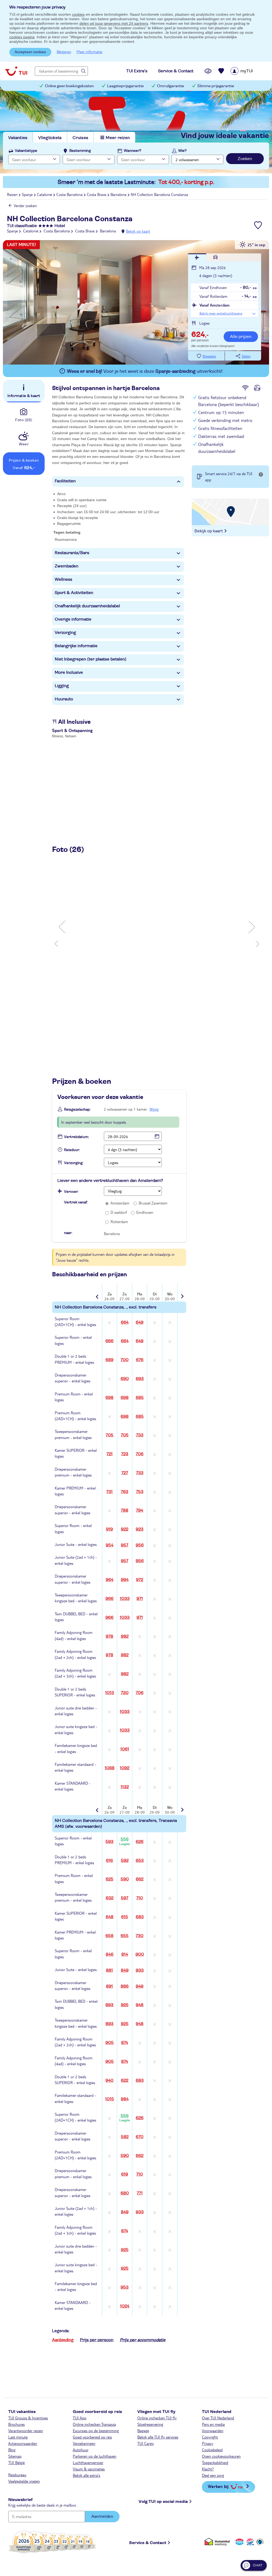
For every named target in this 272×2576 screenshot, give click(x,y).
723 (125, 1454)
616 (109, 1860)
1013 (110, 1693)
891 (109, 1986)
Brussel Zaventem (153, 1203)
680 (125, 2193)
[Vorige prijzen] (98, 1293)
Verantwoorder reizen (26, 2431)
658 (109, 1936)
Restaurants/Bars (72, 553)
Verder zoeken (25, 206)
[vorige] (63, 927)
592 (125, 1860)
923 (140, 1529)
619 (125, 2174)
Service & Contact (148, 2543)
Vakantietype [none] (26, 151)
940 (109, 2080)
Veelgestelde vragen (24, 2481)
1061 (125, 1749)
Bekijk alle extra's (86, 2475)
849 (125, 1970)
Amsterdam (120, 1203)
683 (140, 1917)
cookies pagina (22, 37)
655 (125, 1936)
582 (125, 2137)
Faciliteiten (65, 481)
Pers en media (213, 2424)
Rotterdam (119, 1222)
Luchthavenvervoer (88, 2462)
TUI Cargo (146, 2443)
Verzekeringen (84, 2443)
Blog (12, 2450)
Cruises (80, 138)
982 (125, 1636)
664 (125, 1322)
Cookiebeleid (212, 2450)
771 (140, 2193)
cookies (78, 14)
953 (125, 2287)
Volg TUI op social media (163, 2502)
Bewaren (209, 356)
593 (109, 1842)
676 (140, 1360)
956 (140, 1545)
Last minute (18, 2437)
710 (140, 1898)
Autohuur (81, 2450)
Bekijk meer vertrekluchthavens (221, 313)
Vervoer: (71, 1192)
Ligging (62, 686)
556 (125, 1841)
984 (125, 2099)
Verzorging (65, 633)
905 (110, 2043)
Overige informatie (73, 619)
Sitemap (15, 2456)
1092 (125, 1768)
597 (125, 1898)
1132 (125, 1787)
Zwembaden (67, 566)
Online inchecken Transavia (94, 2424)
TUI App (80, 2418)
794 (140, 1510)
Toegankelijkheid (215, 2462)
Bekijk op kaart (138, 231)
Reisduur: (72, 1150)
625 (110, 1879)
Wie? (182, 151)
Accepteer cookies (30, 52)
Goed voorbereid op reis (92, 2437)
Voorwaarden (213, 2431)
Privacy (208, 2443)
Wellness (63, 579)
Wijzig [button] (154, 1109)
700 (125, 1360)
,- (200, 335)
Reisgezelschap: (77, 1110)
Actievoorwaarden (23, 2443)
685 (140, 1398)
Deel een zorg (213, 2475)
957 (125, 1545)
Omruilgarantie (171, 86)
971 (140, 1599)
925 (125, 2005)
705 (110, 1435)
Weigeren (64, 52)
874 (125, 2043)
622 (125, 2080)
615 (125, 1917)
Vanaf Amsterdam (214, 305)
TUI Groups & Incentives (28, 2418)
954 (110, 1545)
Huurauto (64, 699)
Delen (246, 356)
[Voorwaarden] (249, 2542)
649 (140, 1322)
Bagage (143, 2431)
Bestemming (80, 151)
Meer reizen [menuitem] (118, 138)
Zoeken (245, 159)
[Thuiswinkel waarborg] (218, 2542)
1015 (110, 2099)
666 (109, 1341)
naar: (68, 1233)
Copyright (210, 2437)
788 (125, 1510)
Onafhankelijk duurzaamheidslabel (87, 606)
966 (109, 1599)
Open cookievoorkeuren (221, 2456)
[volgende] (251, 927)
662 (140, 1879)
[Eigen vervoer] (216, 257)
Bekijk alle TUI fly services (158, 2437)
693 (140, 1379)
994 (125, 1580)
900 (140, 1954)
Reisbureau (17, 2475)
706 (140, 1454)
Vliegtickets (50, 138)
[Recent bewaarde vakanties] (221, 71)
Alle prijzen (241, 337)
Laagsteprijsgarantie (125, 86)
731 (109, 1492)
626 (140, 1842)
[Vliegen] (197, 257)
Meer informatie (89, 52)
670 (140, 2137)
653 (140, 1860)
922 (125, 1529)
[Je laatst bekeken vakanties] (208, 71)
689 (109, 1360)
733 (140, 1435)
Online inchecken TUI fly (157, 2418)
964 (110, 1580)
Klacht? (208, 2469)
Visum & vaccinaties (89, 2469)
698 (109, 1398)
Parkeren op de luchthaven (95, 2456)
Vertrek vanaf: (76, 1202)
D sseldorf (119, 1212)
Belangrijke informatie (76, 646)
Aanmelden (102, 2516)
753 (140, 1492)
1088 (110, 1768)
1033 (125, 1599)
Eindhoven (145, 1212)
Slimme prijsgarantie (216, 86)
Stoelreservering (150, 2424)
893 (109, 2005)
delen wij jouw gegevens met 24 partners (114, 23)
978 (109, 1636)
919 (109, 1529)
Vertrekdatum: (76, 1137)
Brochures (16, 2424)
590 (125, 1879)
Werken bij (218, 2486)
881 (109, 1970)
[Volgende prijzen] (182, 1293)
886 (125, 1986)
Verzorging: (74, 1163)
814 (125, 1954)
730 (125, 1693)
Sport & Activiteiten (74, 593)
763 (125, 1492)
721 (110, 1454)
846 (110, 1954)
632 (110, 1898)
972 (140, 1580)
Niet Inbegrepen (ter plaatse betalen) (91, 659)
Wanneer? (133, 151)
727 (125, 1473)
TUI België (16, 2462)
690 (125, 1379)
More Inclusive (69, 672)
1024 (125, 2306)
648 (110, 1917)
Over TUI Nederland (218, 2418)
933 (140, 1970)
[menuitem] (248, 71)
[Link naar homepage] (16, 71)
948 (140, 2005)
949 (140, 1986)
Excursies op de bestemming (96, 2431)
